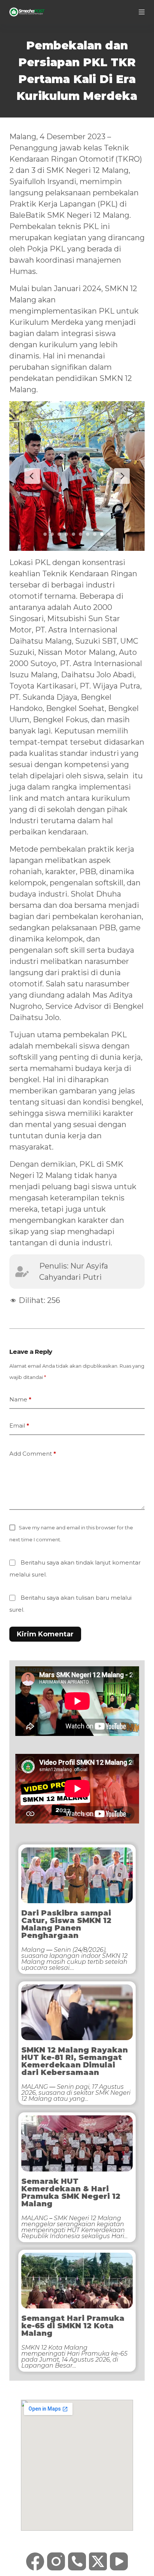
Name (20, 1399)
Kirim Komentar (45, 1634)
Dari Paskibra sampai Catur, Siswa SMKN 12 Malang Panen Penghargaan (66, 1924)
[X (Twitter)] (98, 2561)
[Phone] (77, 2561)
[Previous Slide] (32, 476)
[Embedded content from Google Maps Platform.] (77, 2465)
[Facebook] (35, 2561)
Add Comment (33, 1454)
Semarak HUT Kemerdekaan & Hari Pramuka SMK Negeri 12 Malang (71, 2192)
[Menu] (142, 12)
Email (19, 1426)
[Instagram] (56, 2561)
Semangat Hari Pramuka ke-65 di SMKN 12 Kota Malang (73, 2326)
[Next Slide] (122, 476)
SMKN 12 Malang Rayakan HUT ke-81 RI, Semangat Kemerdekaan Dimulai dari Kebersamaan (75, 2061)
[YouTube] (119, 2561)
